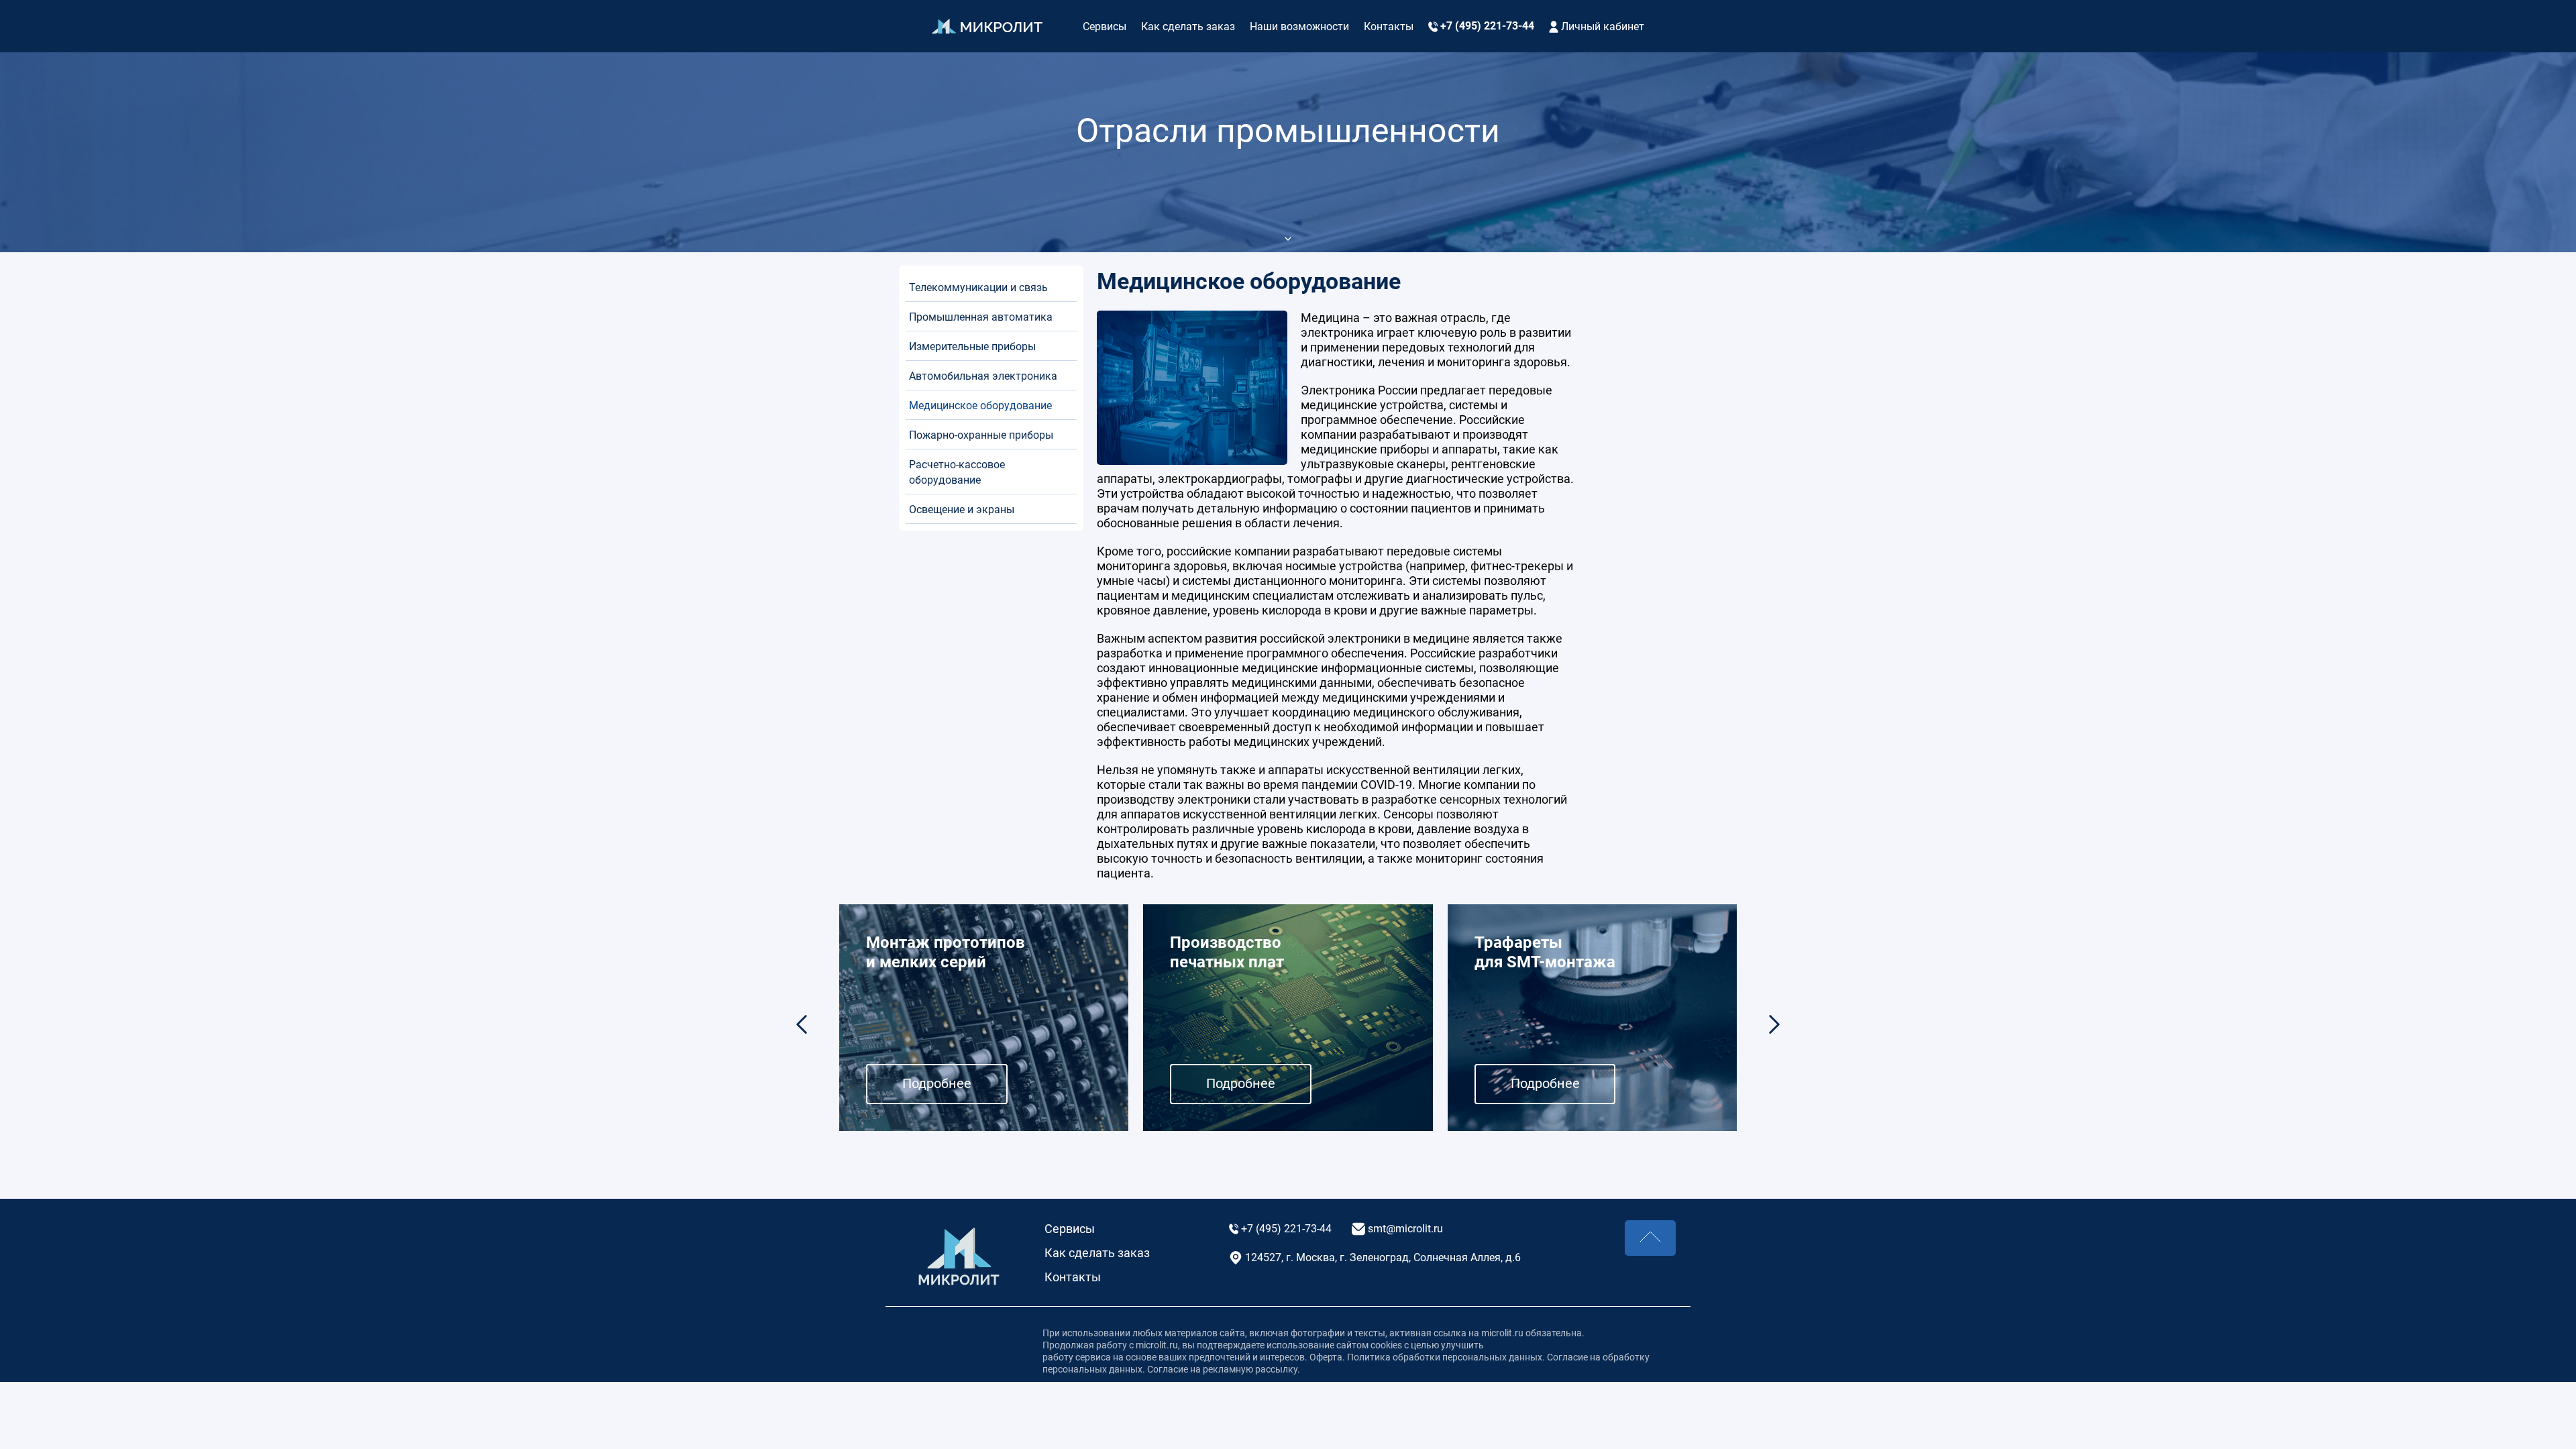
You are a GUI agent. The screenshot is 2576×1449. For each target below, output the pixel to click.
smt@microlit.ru (1404, 1229)
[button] (1774, 1024)
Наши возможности (1299, 26)
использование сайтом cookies (1334, 1345)
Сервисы (1105, 26)
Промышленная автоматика (981, 317)
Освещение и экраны (962, 509)
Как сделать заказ (1188, 26)
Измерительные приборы (972, 346)
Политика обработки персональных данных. (1446, 1357)
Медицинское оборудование (980, 406)
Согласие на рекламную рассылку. (1223, 1369)
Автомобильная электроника (983, 376)
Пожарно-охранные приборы (981, 435)
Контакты (1389, 26)
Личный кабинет (1601, 26)
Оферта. (1328, 1357)
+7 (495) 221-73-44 (1486, 26)
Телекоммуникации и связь (978, 287)
